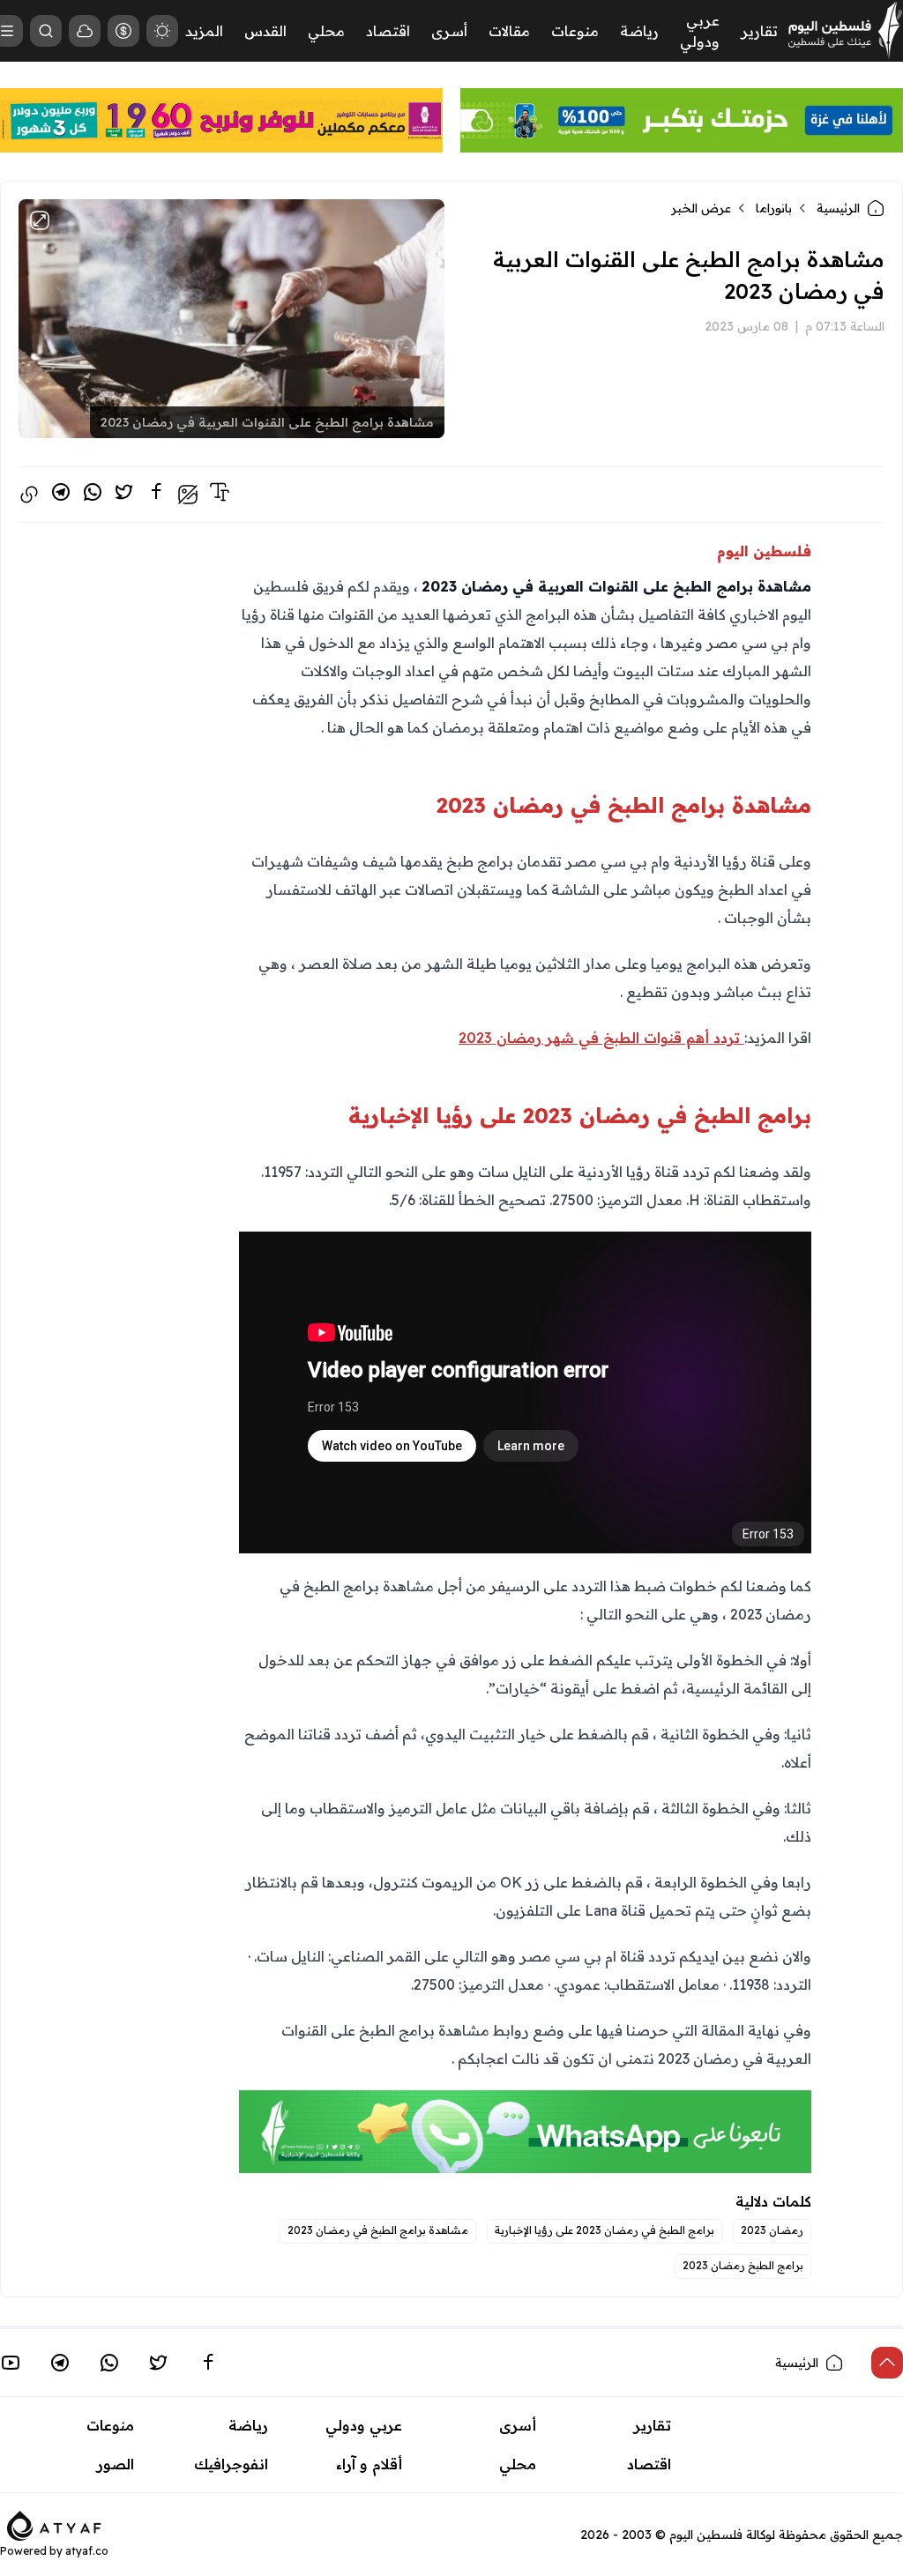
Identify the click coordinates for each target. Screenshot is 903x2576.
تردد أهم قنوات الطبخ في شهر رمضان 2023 (601, 1038)
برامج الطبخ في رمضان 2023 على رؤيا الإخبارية (604, 2230)
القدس (265, 31)
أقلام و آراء (369, 2464)
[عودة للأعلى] (887, 2363)
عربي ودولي (364, 2425)
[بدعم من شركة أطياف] (54, 2524)
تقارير (759, 31)
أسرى (449, 31)
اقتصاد (388, 31)
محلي (326, 31)
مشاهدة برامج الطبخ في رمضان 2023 (378, 2230)
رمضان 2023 (772, 2230)
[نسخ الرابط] (29, 495)
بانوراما (774, 208)
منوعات (575, 31)
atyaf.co (87, 2551)
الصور (116, 2464)
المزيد (204, 31)
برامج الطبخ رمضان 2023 (743, 2265)
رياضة (639, 31)
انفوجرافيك (231, 2464)
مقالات (509, 31)
